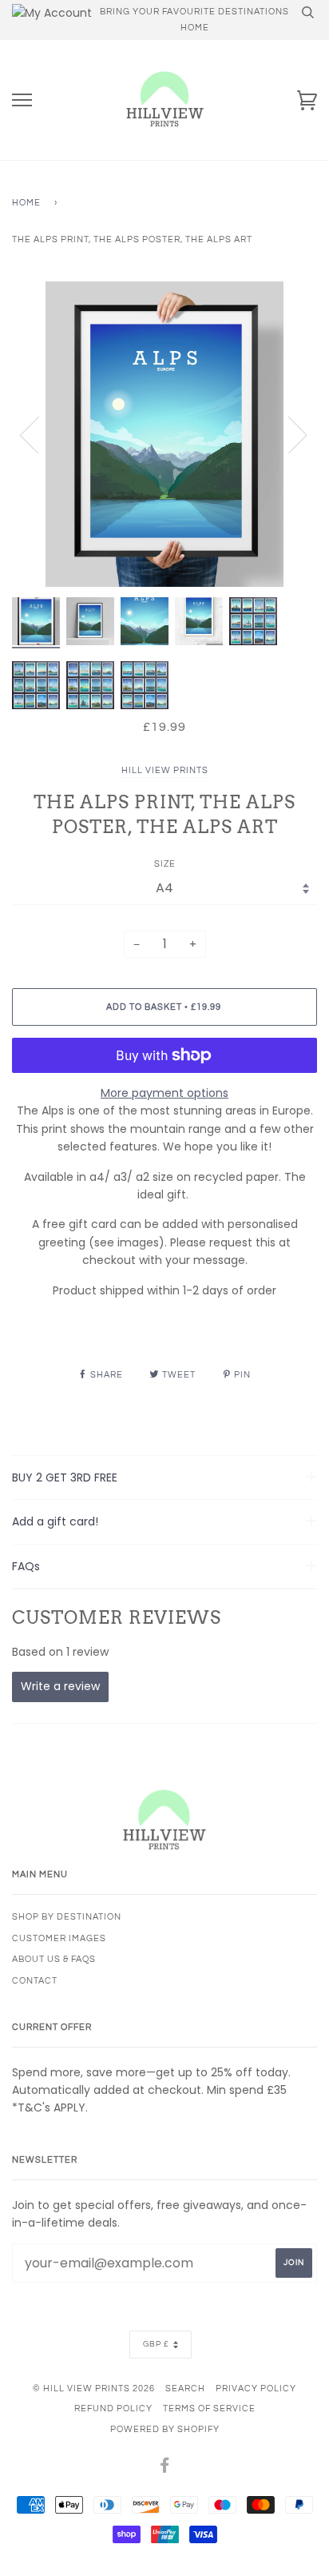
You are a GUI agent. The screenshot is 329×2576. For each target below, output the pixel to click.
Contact (35, 1981)
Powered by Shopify (165, 2429)
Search (185, 2389)
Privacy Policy (256, 2389)
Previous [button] (39, 434)
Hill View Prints (165, 770)
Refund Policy (113, 2409)
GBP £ (156, 2344)
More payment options (164, 1093)
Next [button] (288, 434)
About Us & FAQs (54, 1959)
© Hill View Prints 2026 (94, 2389)
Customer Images (59, 1938)
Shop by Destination (67, 1917)
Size (165, 864)
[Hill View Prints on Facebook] (165, 2468)
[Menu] (22, 100)
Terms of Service (209, 2409)
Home (26, 203)
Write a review (60, 1686)
